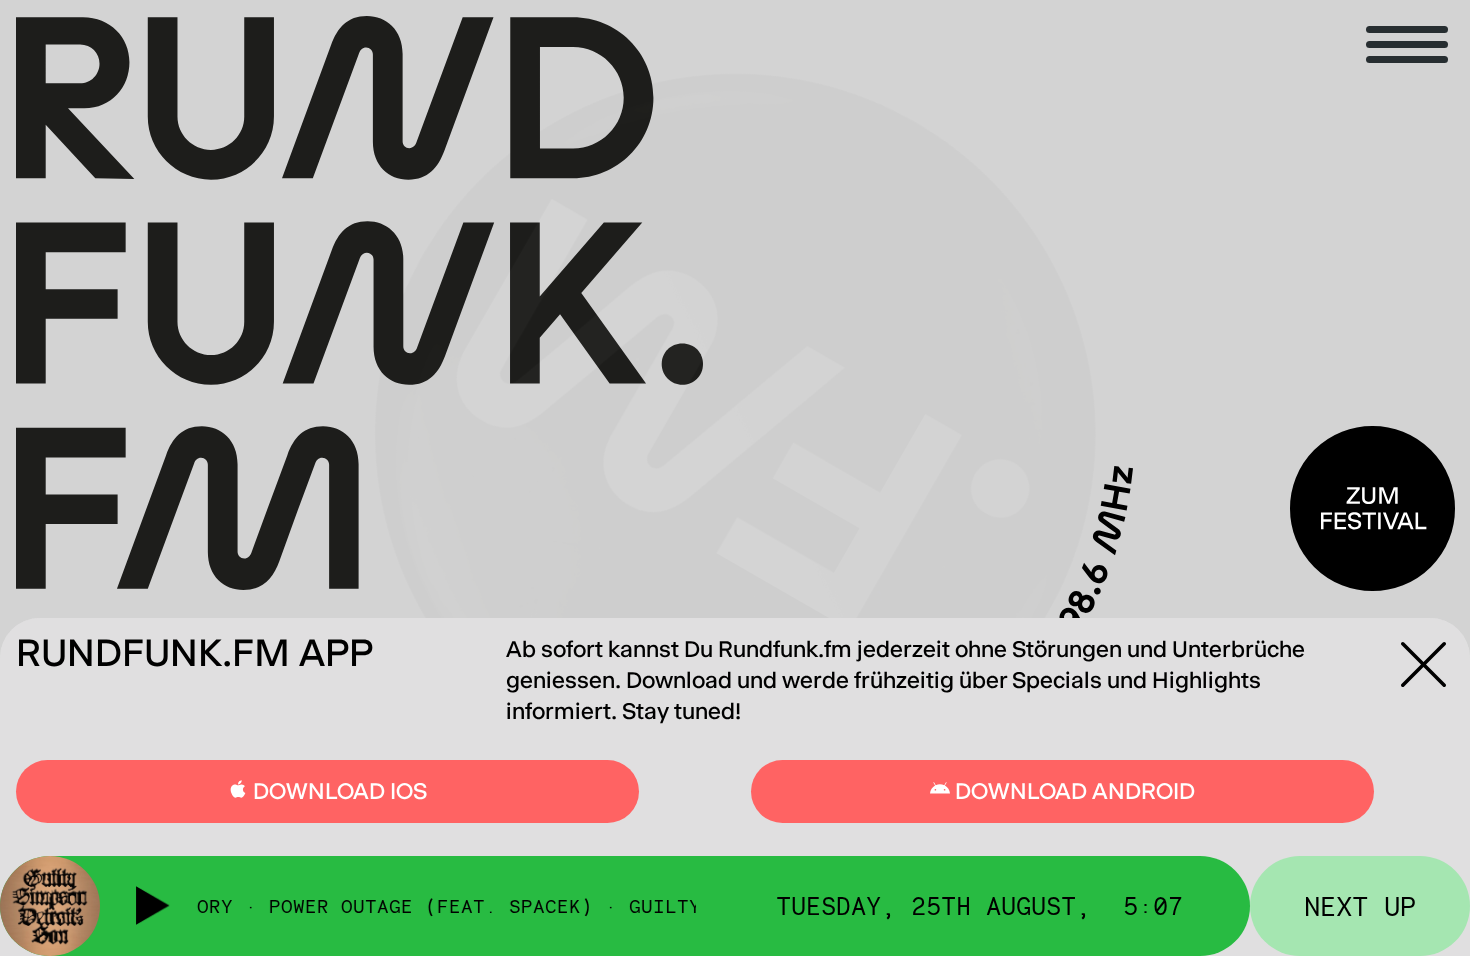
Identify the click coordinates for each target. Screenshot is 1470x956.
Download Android (1072, 791)
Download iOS (337, 791)
